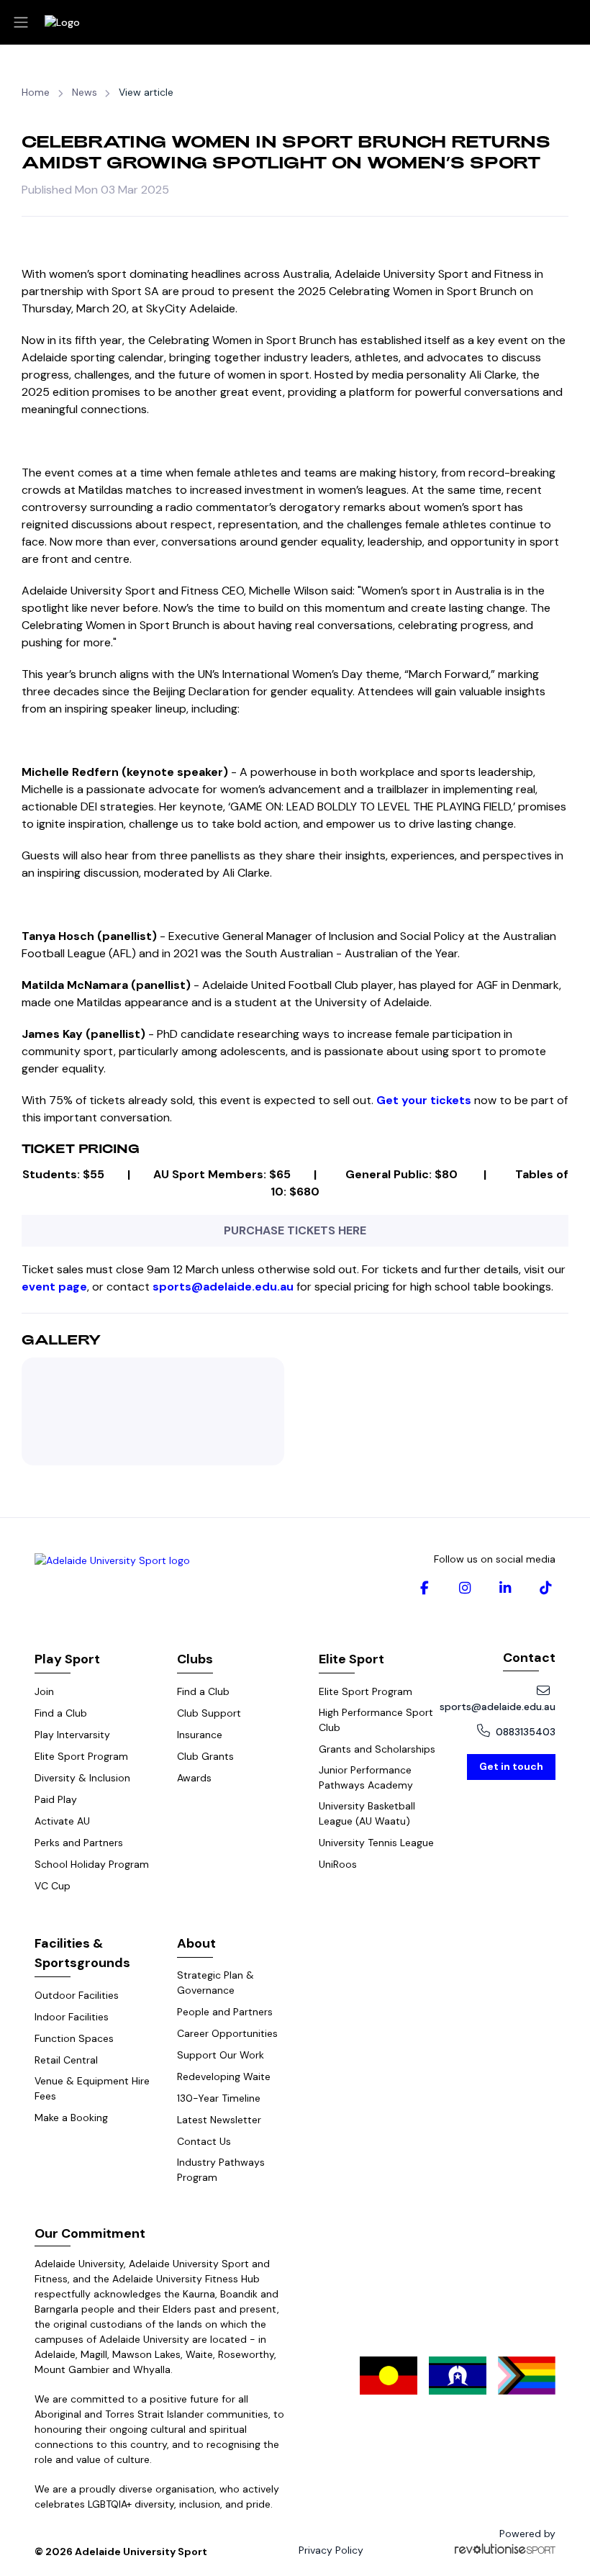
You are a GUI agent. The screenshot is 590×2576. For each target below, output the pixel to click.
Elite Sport (351, 1659)
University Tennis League (376, 1843)
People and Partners (225, 2012)
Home (36, 92)
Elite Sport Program (81, 1756)
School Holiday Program (92, 1864)
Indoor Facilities (72, 2017)
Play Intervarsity (72, 1735)
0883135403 (526, 1732)
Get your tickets (425, 1100)
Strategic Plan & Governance (215, 1983)
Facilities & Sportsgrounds (82, 1953)
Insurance (200, 1735)
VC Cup (53, 1886)
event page (54, 1287)
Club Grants (205, 1756)
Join (44, 1691)
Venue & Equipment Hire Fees (92, 2088)
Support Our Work (221, 2055)
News (85, 92)
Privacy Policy (331, 2550)
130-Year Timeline (219, 2098)
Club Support (209, 1713)
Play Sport (67, 1659)
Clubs (195, 1659)
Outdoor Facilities (77, 1995)
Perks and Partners (79, 1843)
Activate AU (62, 1821)
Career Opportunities (227, 2033)
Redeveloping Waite (224, 2076)
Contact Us (204, 2141)
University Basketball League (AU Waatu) (367, 1813)
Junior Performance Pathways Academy (366, 1777)
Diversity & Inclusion (82, 1778)
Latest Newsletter (219, 2120)
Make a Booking (71, 2118)
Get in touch (511, 1766)
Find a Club (61, 1713)
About (196, 1943)
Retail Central (66, 2060)
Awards (194, 1778)
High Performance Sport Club (376, 1720)
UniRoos (338, 1864)
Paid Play (56, 1799)
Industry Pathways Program (221, 2170)
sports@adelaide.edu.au (498, 1707)
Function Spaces (74, 2038)
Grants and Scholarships (377, 1749)
